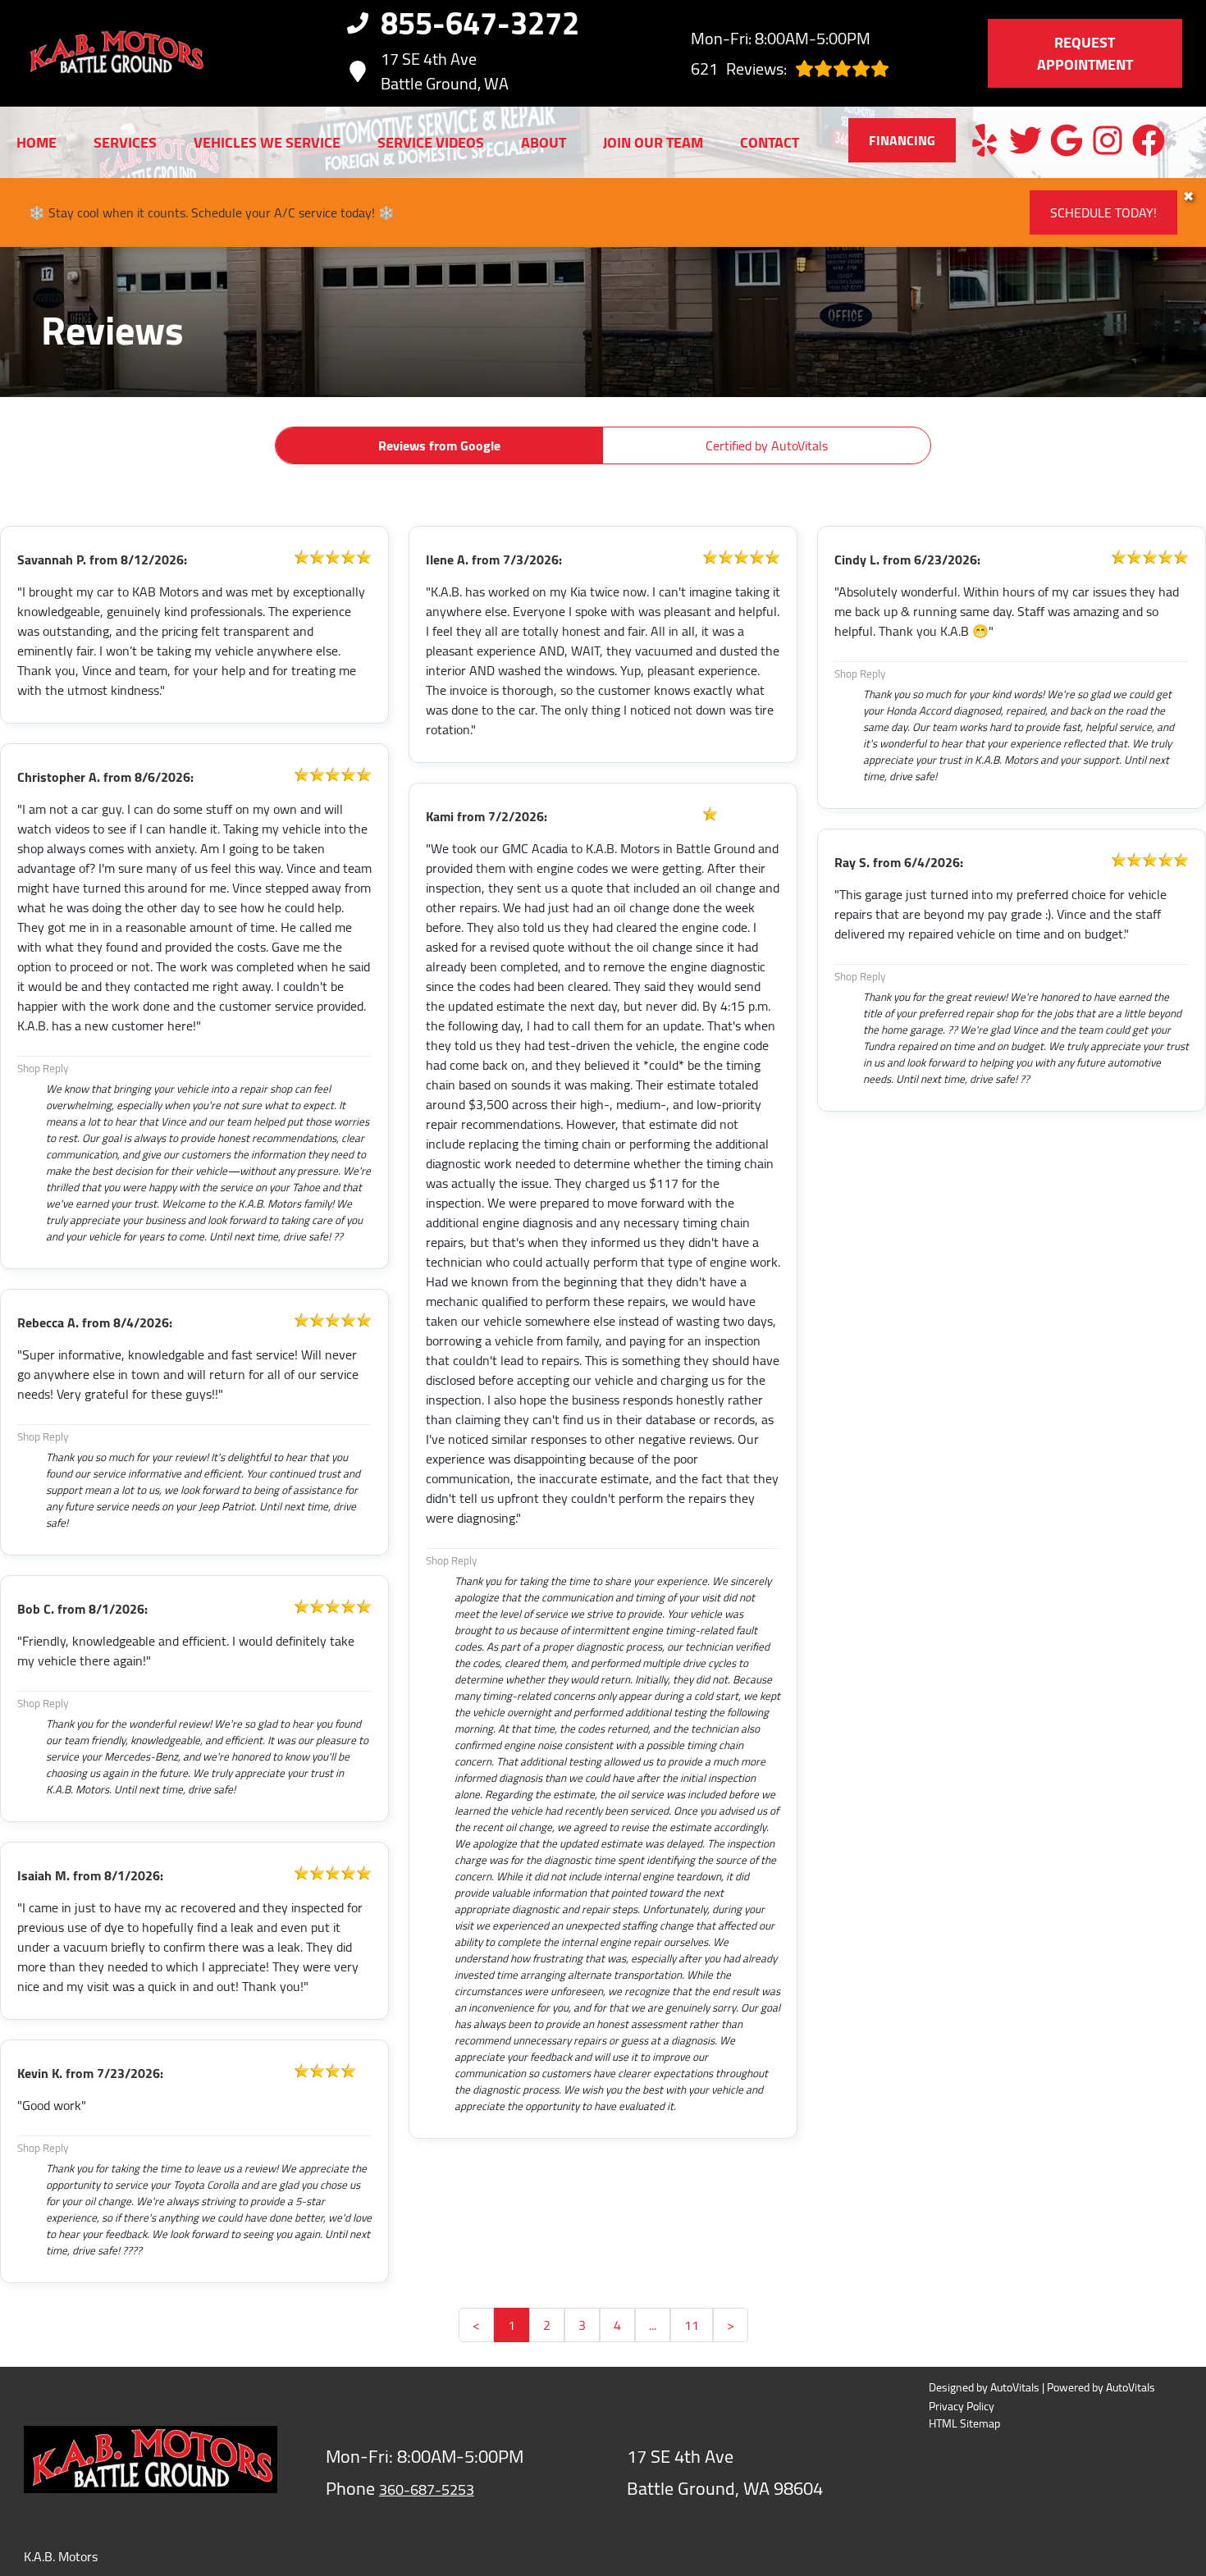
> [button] (731, 2325)
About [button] (544, 142)
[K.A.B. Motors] (115, 53)
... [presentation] (653, 2325)
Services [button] (125, 142)
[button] (984, 140)
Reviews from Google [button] (439, 445)
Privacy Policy (962, 2407)
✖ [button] (1188, 196)
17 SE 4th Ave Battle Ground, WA (445, 71)
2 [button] (547, 2325)
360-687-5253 (427, 2489)
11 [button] (692, 2325)
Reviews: (739, 69)
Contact (770, 142)
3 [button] (582, 2325)
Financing (902, 140)
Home (37, 142)
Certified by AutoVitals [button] (767, 445)
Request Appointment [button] (1085, 53)
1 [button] (512, 2325)
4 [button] (617, 2325)
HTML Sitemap (964, 2424)
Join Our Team (653, 142)
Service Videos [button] (431, 142)
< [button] (476, 2325)
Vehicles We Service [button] (267, 142)
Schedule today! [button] (1103, 212)
